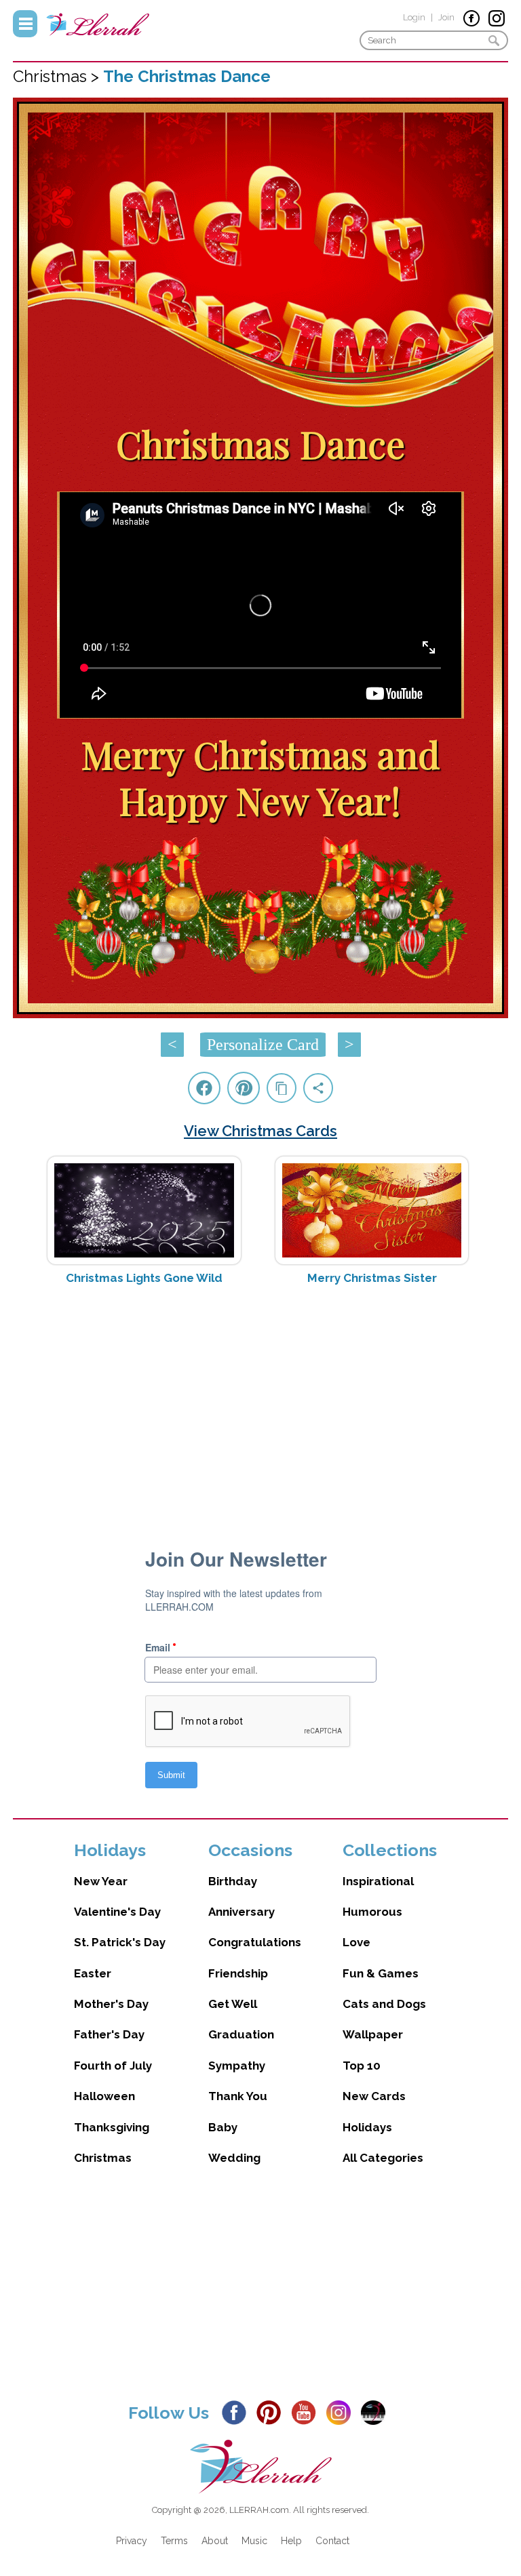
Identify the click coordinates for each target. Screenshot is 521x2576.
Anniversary (242, 1912)
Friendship (238, 1973)
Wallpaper (373, 2034)
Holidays (367, 2127)
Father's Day (109, 2034)
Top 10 (362, 2066)
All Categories (383, 2158)
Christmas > (58, 76)
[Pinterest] (272, 2411)
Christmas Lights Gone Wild (144, 1278)
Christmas (103, 2158)
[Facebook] (238, 2411)
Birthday (233, 1881)
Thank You (238, 2096)
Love (356, 1942)
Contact (332, 2541)
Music (254, 2541)
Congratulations (255, 1942)
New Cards (374, 2096)
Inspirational (378, 1881)
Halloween (104, 2096)
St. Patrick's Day (120, 1942)
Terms (174, 2541)
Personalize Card (263, 1045)
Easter (93, 1973)
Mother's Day (111, 2004)
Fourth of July (113, 2066)
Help (291, 2541)
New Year (101, 1881)
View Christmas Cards (260, 1131)
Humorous (372, 1912)
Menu (25, 24)
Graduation (241, 2034)
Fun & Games (381, 1973)
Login (414, 17)
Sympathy (237, 2066)
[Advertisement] (260, 1403)
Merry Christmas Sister (372, 1278)
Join (446, 17)
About (215, 2541)
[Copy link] (282, 1088)
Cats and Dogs (384, 2004)
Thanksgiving (112, 2127)
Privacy (132, 2541)
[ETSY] (377, 2411)
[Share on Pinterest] (244, 1088)
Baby (223, 2127)
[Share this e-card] (318, 1088)
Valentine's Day (117, 1912)
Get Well (233, 2004)
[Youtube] (307, 2411)
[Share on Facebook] (204, 1088)
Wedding (234, 2158)
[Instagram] (342, 2411)
